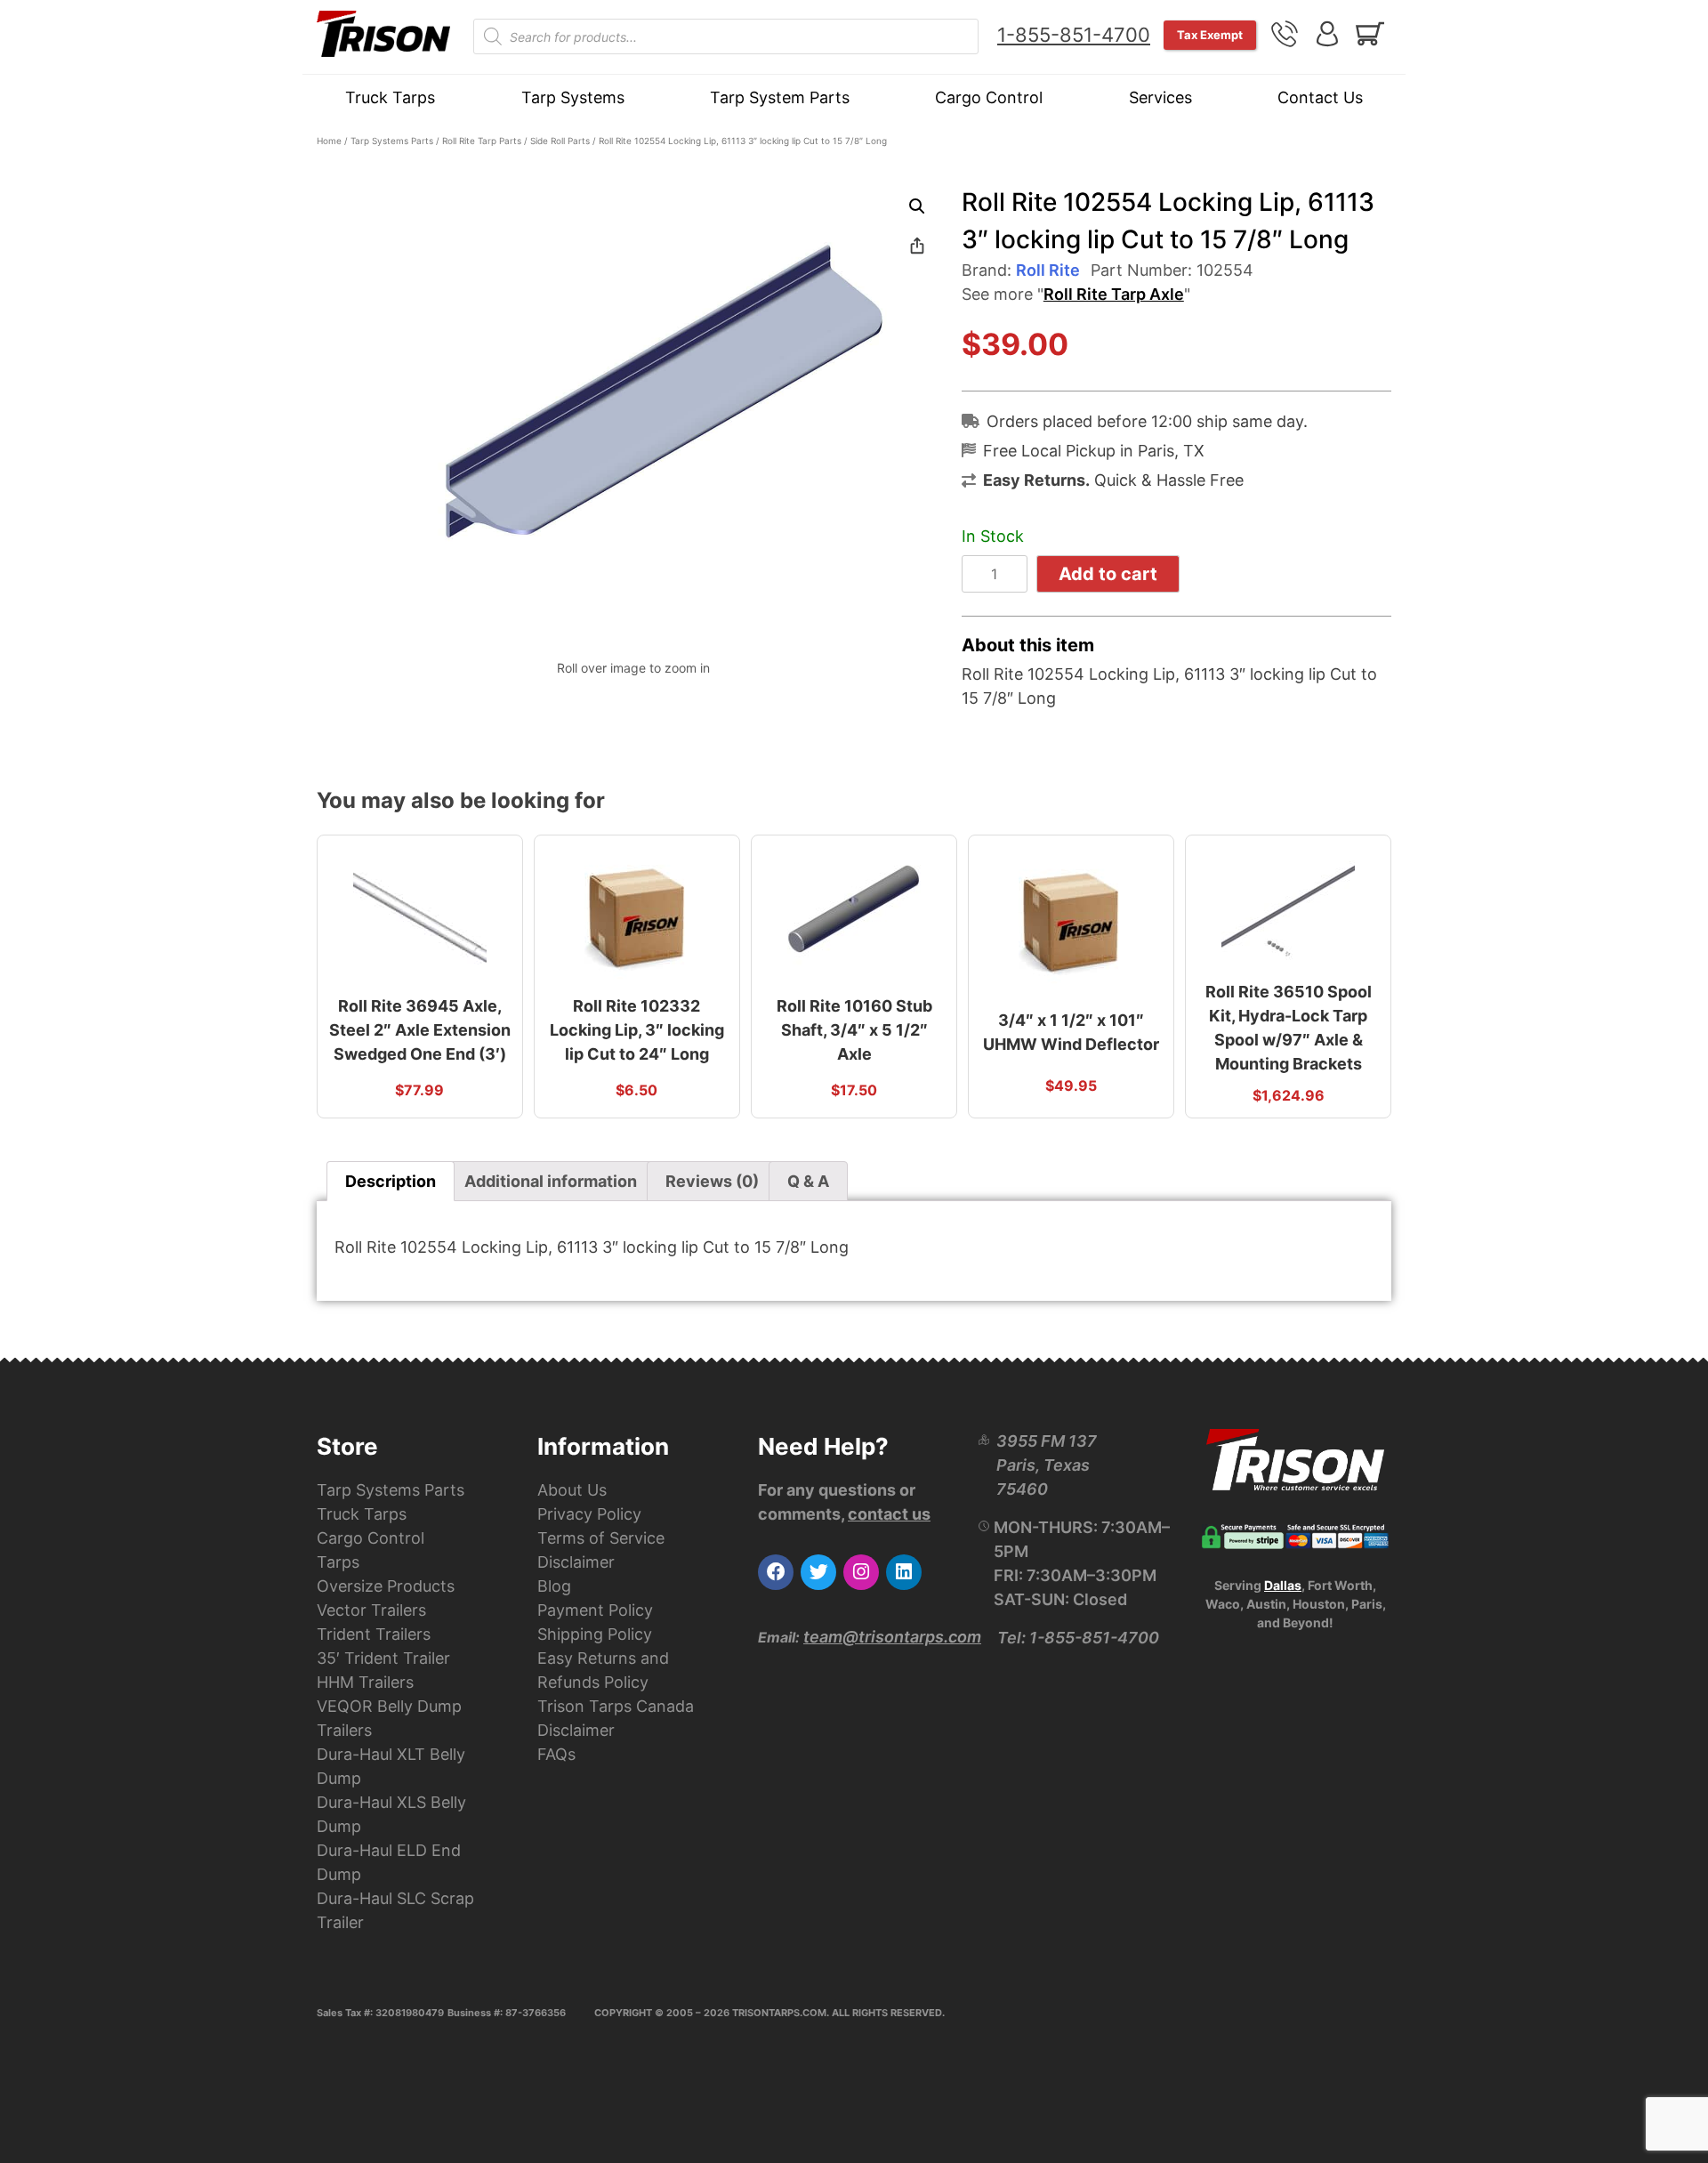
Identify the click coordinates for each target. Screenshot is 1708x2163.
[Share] (917, 246)
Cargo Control (989, 97)
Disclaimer (576, 1562)
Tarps (338, 1562)
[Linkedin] (904, 1572)
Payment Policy (595, 1610)
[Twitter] (818, 1572)
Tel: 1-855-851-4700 (1078, 1638)
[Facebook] (776, 1572)
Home (329, 141)
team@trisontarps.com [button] (892, 1637)
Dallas (1283, 1585)
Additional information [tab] (551, 1181)
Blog (554, 1586)
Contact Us (1320, 97)
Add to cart (1108, 574)
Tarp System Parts (780, 97)
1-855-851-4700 (1074, 35)
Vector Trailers (371, 1610)
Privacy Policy (589, 1514)
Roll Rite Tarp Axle (1114, 294)
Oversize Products (386, 1586)
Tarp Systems (573, 97)
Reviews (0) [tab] (712, 1181)
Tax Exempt (1210, 35)
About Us (572, 1490)
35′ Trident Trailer (383, 1658)
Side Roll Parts (560, 141)
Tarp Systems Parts (392, 141)
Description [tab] (391, 1181)
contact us (889, 1514)
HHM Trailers (365, 1682)
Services (1160, 97)
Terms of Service (601, 1538)
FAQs (556, 1754)
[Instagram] (861, 1572)
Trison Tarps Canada (616, 1706)
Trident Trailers (374, 1634)
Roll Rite (1048, 270)
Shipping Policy (595, 1634)
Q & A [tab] (808, 1181)
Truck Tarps (390, 97)
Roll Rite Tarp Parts (482, 141)
